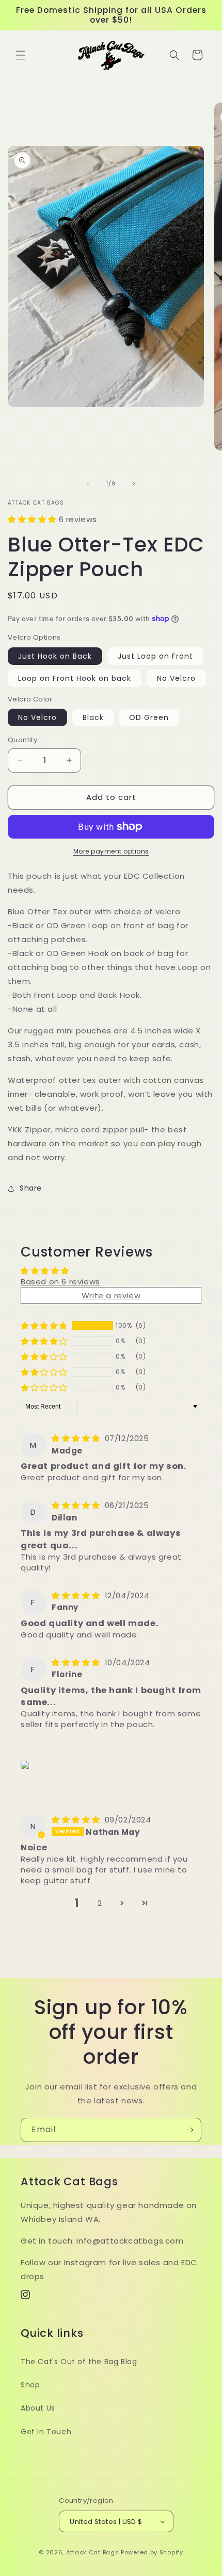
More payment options (111, 851)
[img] (77, 1438)
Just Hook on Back (55, 656)
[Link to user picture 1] (27, 1765)
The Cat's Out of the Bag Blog (79, 2362)
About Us (38, 2408)
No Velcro (176, 678)
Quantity (22, 740)
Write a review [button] (111, 1295)
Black (93, 717)
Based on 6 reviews (60, 1282)
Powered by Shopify (152, 2552)
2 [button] (100, 1903)
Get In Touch (46, 2432)
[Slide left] (88, 483)
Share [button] (31, 1188)
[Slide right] (134, 483)
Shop (30, 2385)
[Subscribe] (189, 2130)
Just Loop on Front (155, 656)
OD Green (149, 717)
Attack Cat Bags (93, 2552)
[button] (21, 55)
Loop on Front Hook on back (75, 678)
